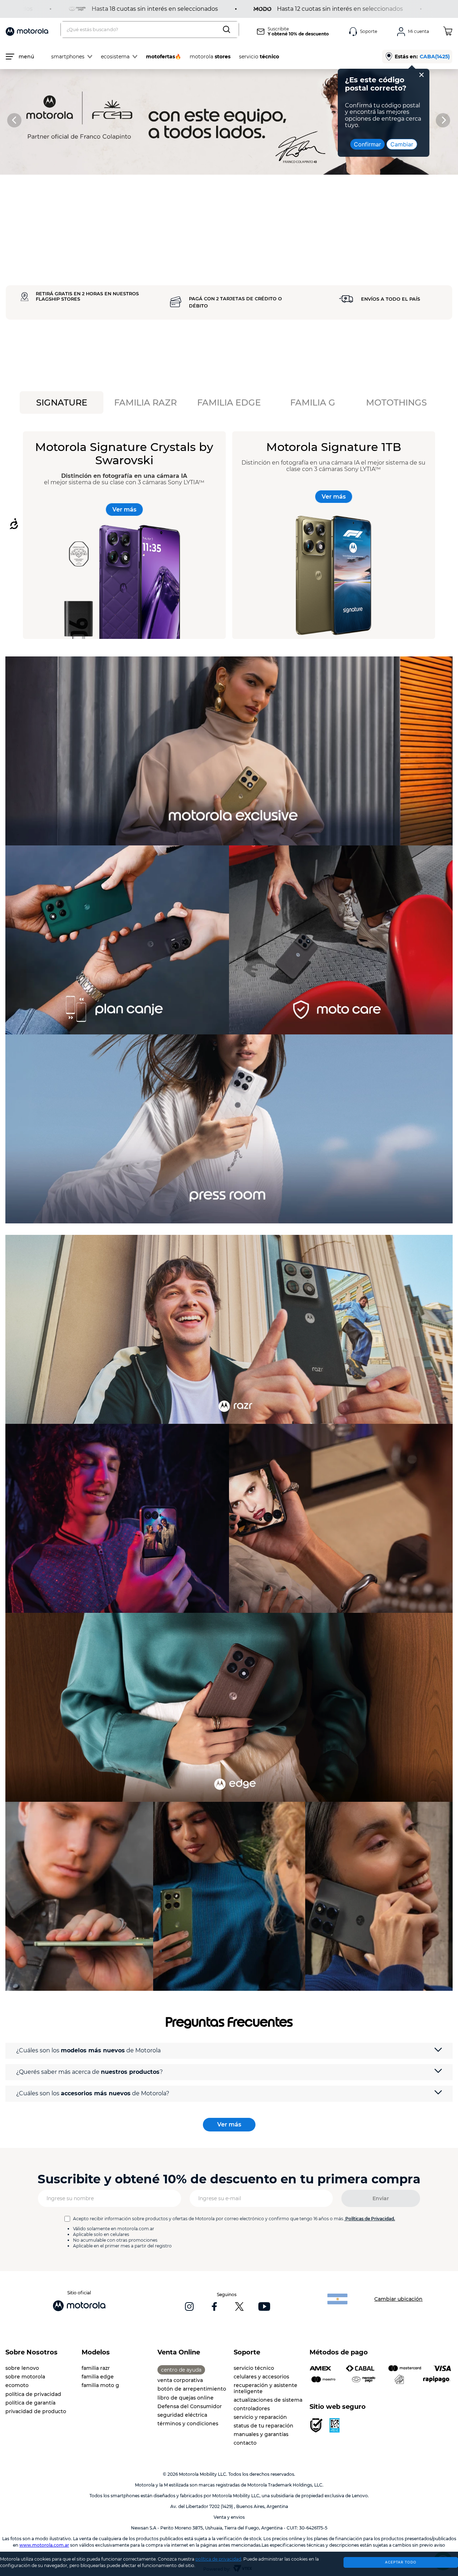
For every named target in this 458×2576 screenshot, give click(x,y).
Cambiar (402, 144)
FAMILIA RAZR (145, 402)
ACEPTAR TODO (401, 2562)
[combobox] (150, 30)
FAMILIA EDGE (229, 402)
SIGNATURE (62, 402)
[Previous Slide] (14, 120)
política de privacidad (218, 2559)
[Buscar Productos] (228, 30)
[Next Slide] (444, 120)
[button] (229, 2051)
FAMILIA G (313, 402)
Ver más (124, 510)
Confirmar (367, 144)
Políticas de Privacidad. (370, 2219)
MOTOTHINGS (396, 402)
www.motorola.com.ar (44, 2545)
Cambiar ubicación (398, 2299)
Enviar (381, 2198)
